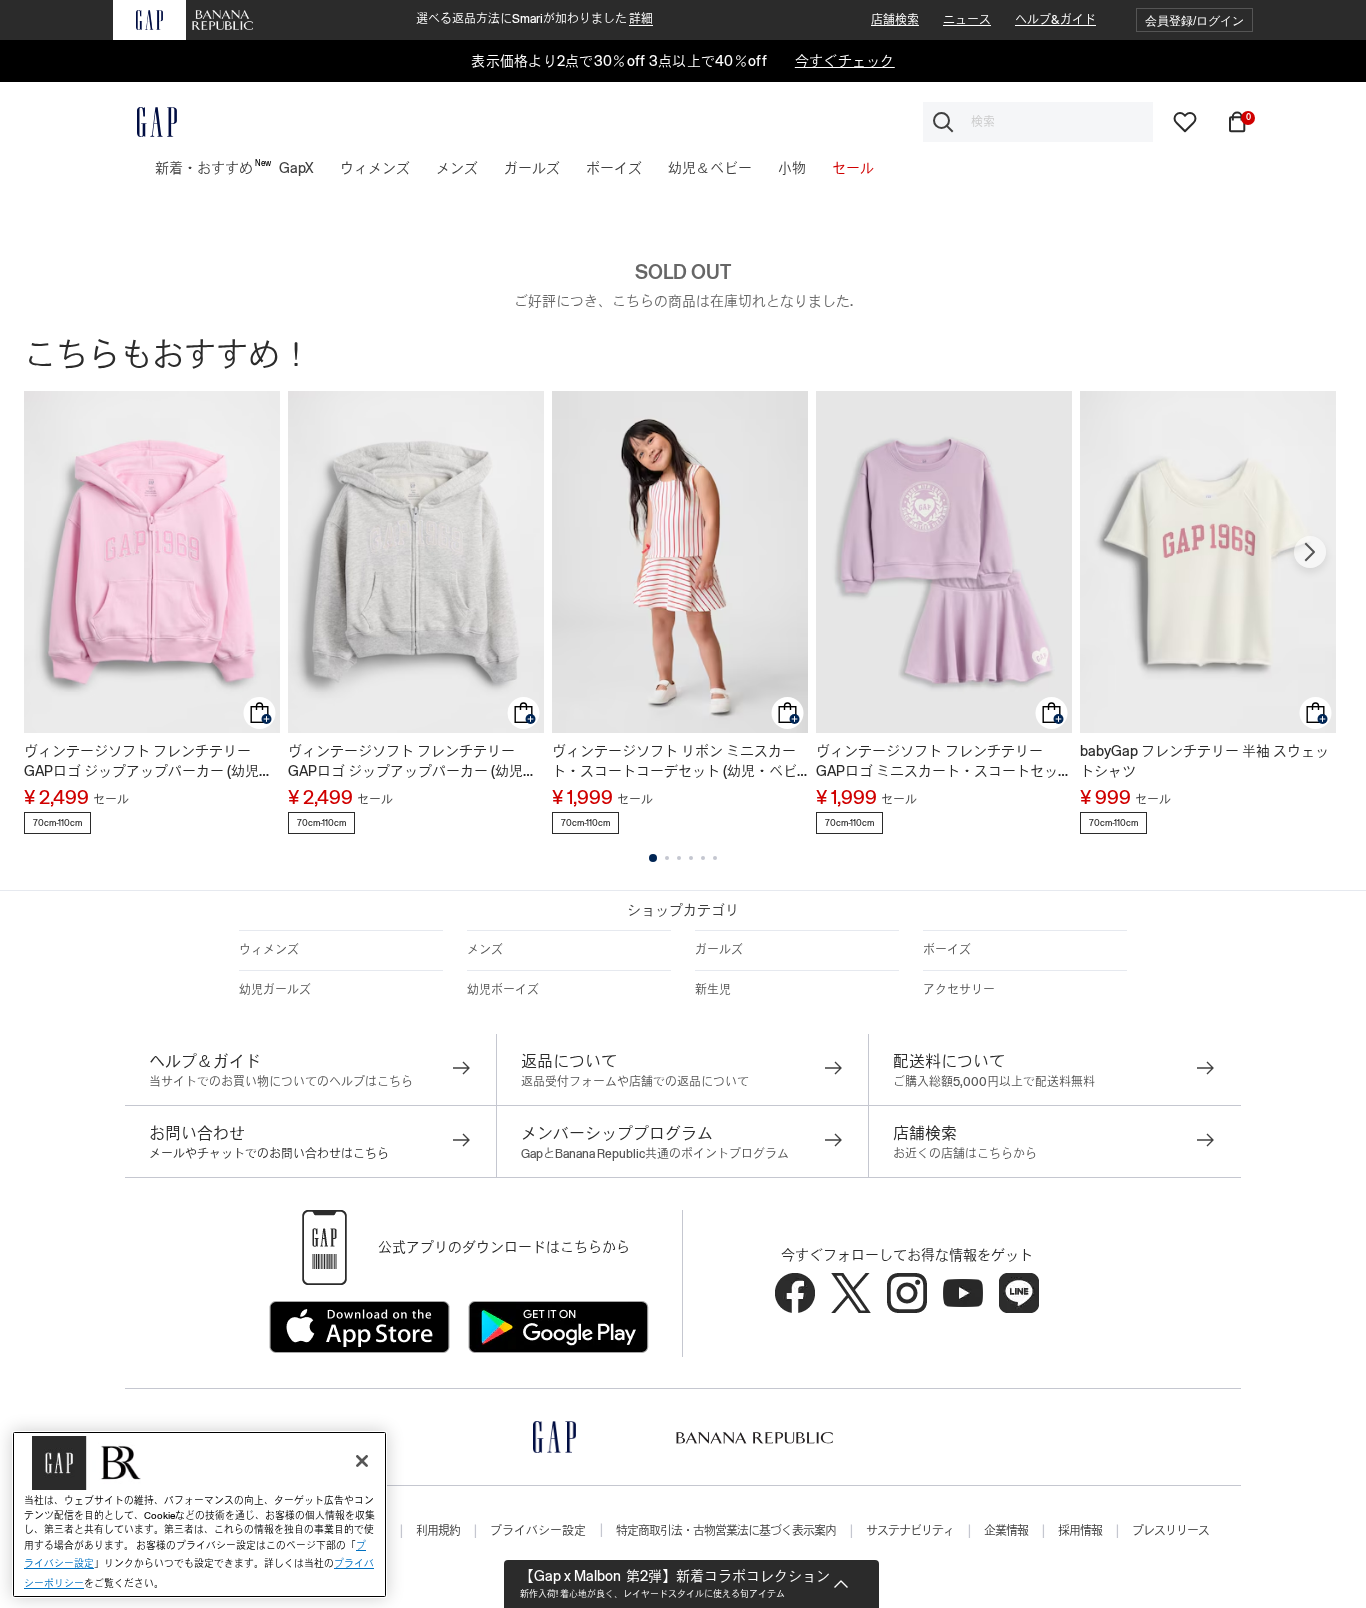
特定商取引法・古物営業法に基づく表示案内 (726, 1531)
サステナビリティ (910, 1531)
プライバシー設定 (538, 1531)
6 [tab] (715, 858)
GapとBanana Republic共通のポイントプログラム (655, 1154)
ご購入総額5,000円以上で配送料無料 (994, 1082)
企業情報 (1006, 1531)
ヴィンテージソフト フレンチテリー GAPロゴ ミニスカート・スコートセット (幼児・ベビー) (944, 762)
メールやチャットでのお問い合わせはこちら (269, 1154)
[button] (1194, 20)
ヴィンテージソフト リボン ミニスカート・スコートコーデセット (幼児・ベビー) (674, 762)
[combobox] (1038, 122)
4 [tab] (691, 858)
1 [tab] (653, 858)
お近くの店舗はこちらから (965, 1154)
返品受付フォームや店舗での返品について (635, 1082)
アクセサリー (959, 990)
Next (1310, 552)
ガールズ (719, 950)
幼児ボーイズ (503, 990)
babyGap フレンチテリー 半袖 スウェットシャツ (1204, 761)
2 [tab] (667, 858)
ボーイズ (947, 950)
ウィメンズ (269, 950)
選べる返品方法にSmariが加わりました (534, 19)
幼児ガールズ (275, 990)
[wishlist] (1185, 121)
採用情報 (1080, 1531)
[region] (199, 1514)
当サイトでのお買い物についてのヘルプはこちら (281, 1082)
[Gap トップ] (145, 122)
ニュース (967, 20)
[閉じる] (362, 1461)
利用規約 (438, 1531)
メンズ (485, 950)
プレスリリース (1170, 1531)
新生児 (713, 990)
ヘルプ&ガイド (1055, 20)
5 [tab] (703, 858)
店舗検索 (895, 20)
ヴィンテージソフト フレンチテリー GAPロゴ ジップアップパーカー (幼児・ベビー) (148, 762)
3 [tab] (679, 858)
